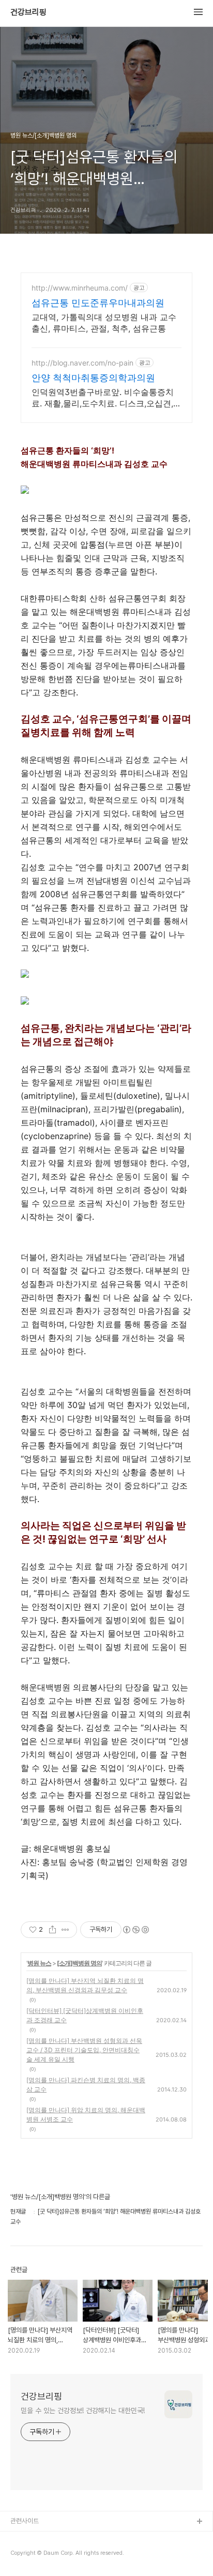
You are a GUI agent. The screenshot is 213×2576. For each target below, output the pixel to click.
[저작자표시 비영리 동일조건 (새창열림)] (135, 1930)
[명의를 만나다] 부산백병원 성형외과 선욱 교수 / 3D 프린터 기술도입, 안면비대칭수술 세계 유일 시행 (84, 2050)
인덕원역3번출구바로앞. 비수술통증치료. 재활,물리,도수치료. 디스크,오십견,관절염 (106, 398)
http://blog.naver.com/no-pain (82, 363)
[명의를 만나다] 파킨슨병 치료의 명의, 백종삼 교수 (86, 2085)
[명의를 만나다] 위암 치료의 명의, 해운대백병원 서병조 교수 (86, 2115)
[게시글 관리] (65, 1930)
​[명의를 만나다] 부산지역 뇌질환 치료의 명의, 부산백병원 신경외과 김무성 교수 (85, 1985)
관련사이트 (25, 2521)
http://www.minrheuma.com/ (80, 288)
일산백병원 (25, 2555)
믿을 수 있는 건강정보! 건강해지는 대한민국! (83, 2411)
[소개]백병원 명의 (79, 1963)
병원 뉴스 (39, 1963)
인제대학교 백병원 (34, 2539)
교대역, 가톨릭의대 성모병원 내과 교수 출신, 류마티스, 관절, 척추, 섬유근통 (104, 323)
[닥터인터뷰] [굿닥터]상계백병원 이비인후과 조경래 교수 (85, 2015)
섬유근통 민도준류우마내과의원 (98, 303)
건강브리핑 (28, 12)
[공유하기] (52, 1930)
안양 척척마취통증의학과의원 (93, 378)
